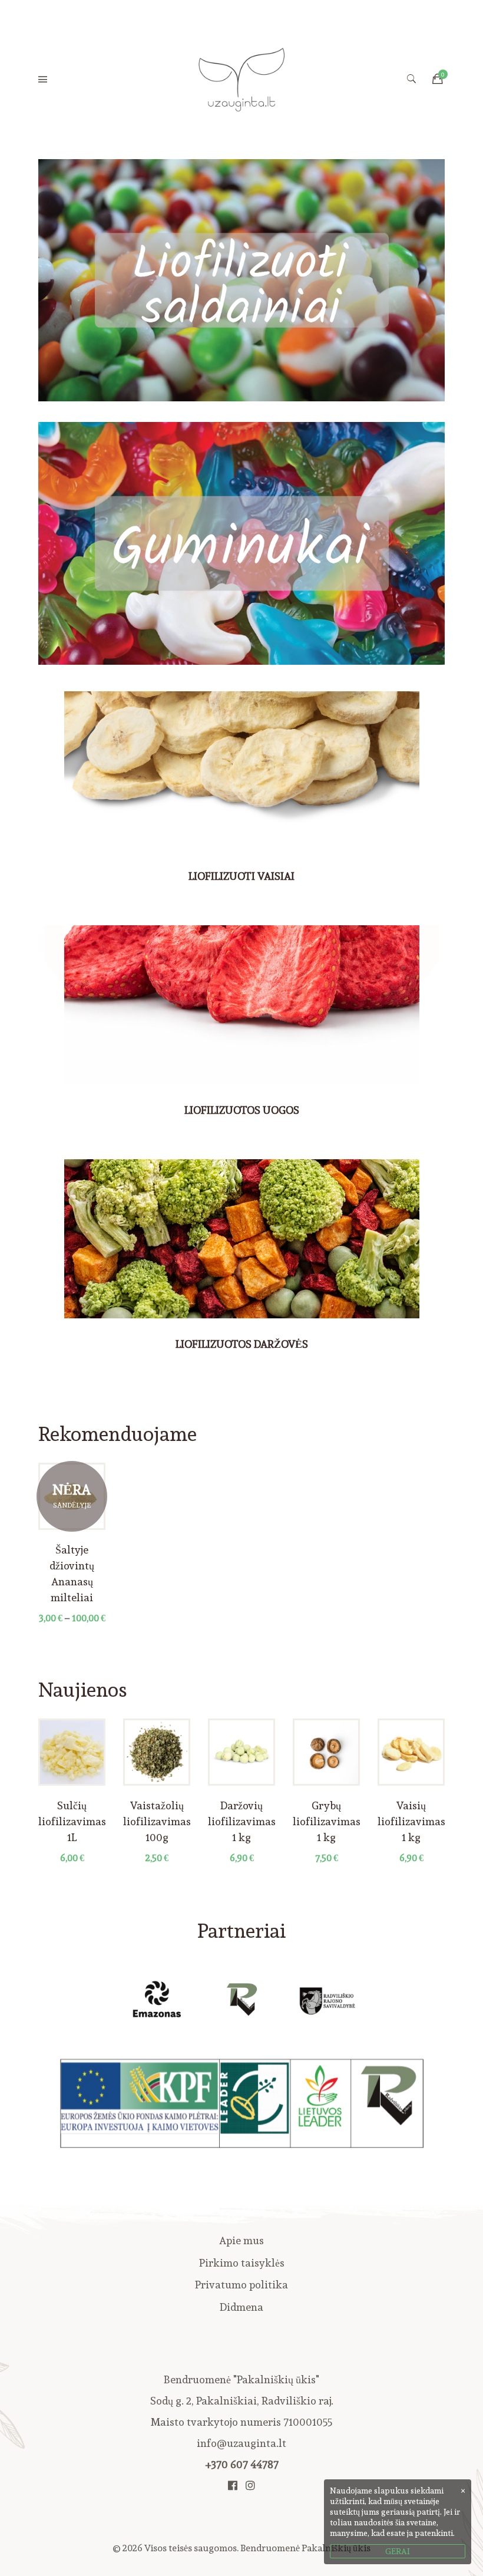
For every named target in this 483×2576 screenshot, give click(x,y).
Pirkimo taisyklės (242, 2263)
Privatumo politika (241, 2285)
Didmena (241, 2307)
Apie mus (241, 2240)
